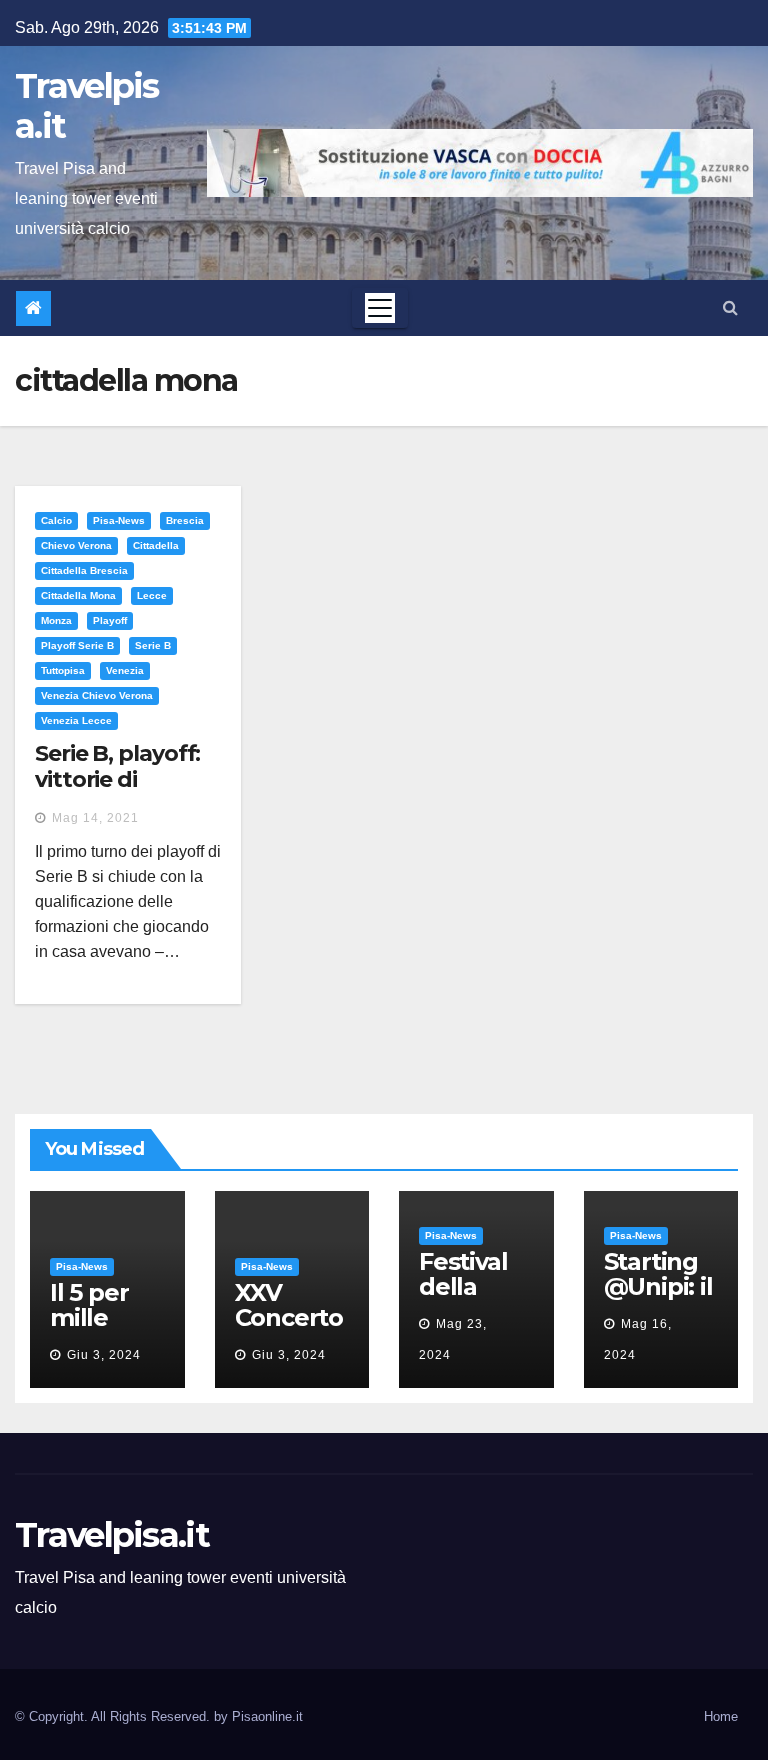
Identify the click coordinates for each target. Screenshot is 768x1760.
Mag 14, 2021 (95, 818)
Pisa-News (119, 520)
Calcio (56, 520)
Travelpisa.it (87, 106)
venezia (125, 670)
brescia (185, 520)
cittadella (156, 545)
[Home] (33, 308)
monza (56, 620)
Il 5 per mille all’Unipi (97, 1317)
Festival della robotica (467, 1286)
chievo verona (76, 545)
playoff (110, 620)
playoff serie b (77, 645)
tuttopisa (63, 670)
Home (721, 1716)
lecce (152, 595)
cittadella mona (78, 595)
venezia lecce (76, 720)
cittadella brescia (84, 570)
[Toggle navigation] (380, 308)
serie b (153, 645)
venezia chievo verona (97, 695)
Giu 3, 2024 (104, 1355)
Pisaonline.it (267, 1716)
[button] (730, 307)
